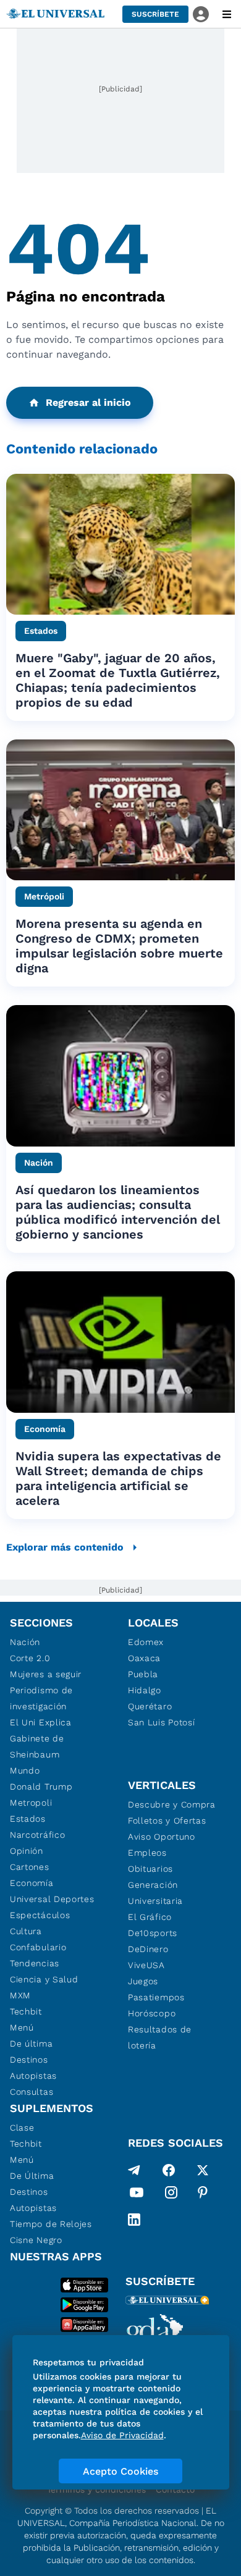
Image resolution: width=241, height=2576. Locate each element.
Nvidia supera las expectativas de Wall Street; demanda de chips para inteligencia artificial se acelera (118, 1478)
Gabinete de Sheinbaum (37, 1746)
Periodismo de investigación (41, 1698)
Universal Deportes (52, 1899)
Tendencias (35, 1963)
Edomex (146, 1642)
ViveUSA (146, 1965)
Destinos (29, 2060)
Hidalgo (145, 1690)
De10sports (153, 1933)
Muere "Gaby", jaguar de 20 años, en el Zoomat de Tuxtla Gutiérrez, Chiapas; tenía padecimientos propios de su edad (118, 680)
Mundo (25, 1770)
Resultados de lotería (160, 2037)
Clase (22, 2128)
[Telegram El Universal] (134, 2170)
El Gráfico (150, 1917)
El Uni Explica (41, 1722)
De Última (32, 2176)
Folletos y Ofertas (167, 1820)
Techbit (26, 2011)
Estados (28, 1819)
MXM (20, 1995)
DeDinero (148, 1949)
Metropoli (31, 1803)
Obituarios (150, 1869)
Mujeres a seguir (46, 1674)
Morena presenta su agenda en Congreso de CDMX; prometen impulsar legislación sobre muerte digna (119, 946)
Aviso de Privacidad (122, 2435)
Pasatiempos (156, 1997)
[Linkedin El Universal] (134, 2220)
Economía (32, 1883)
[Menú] (227, 14)
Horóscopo (152, 2013)
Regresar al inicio (88, 402)
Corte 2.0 (30, 1658)
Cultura (26, 1931)
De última (31, 2044)
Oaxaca (144, 1658)
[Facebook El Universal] (169, 2170)
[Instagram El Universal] (171, 2195)
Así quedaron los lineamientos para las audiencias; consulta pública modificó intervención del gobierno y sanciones (118, 1212)
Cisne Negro (36, 2240)
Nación (25, 1642)
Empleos (147, 1853)
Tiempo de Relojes (51, 2224)
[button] (155, 14)
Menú (22, 2027)
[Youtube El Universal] (137, 2195)
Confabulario (38, 1947)
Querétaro (150, 1706)
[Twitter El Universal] (203, 2170)
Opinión (27, 1851)
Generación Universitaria (155, 1893)
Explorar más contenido (65, 1547)
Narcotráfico (37, 1835)
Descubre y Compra (172, 1804)
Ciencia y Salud (44, 1979)
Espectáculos (40, 1915)
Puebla (143, 1674)
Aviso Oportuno (162, 1837)
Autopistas (33, 2076)
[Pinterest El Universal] (203, 2195)
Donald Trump (41, 1787)
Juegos (143, 1981)
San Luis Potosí (162, 1722)
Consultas (32, 2092)
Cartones (30, 1867)
